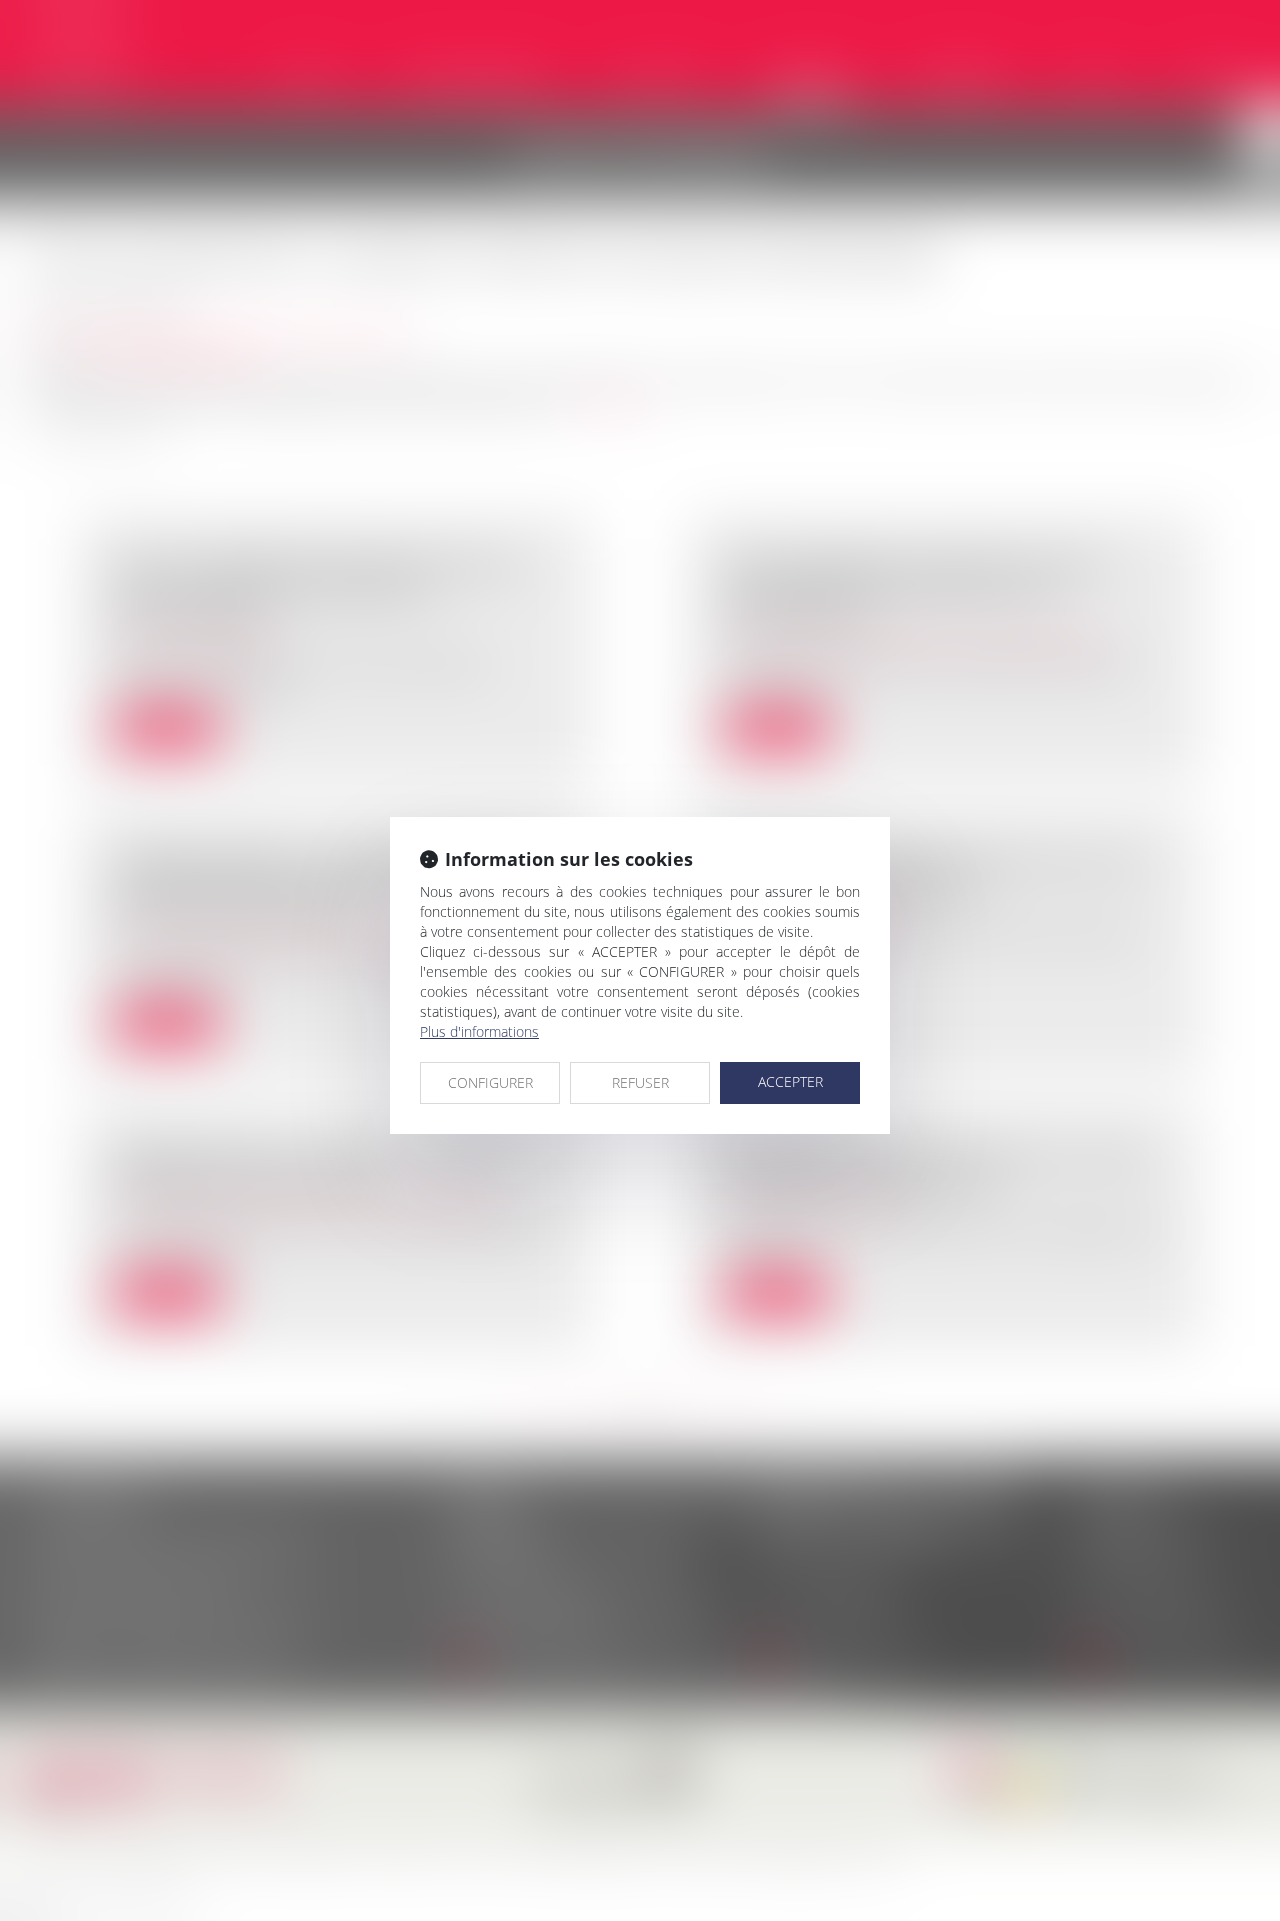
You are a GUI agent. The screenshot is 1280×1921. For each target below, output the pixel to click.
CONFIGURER (490, 1082)
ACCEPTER (790, 1081)
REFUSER (640, 1082)
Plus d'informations (479, 1031)
